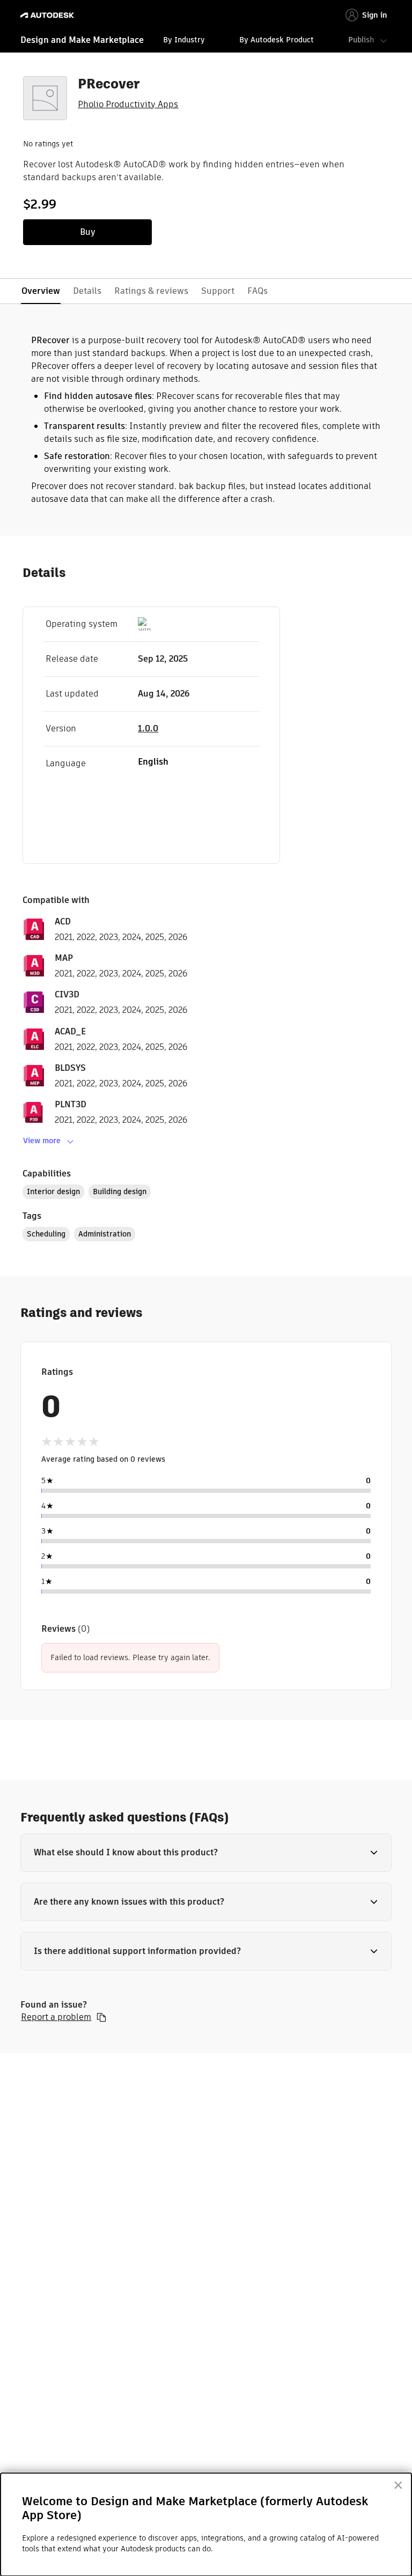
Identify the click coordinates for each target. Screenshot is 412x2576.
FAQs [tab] (257, 291)
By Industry (184, 40)
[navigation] (206, 41)
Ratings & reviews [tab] (151, 291)
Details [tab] (87, 291)
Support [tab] (218, 291)
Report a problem (56, 2017)
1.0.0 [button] (148, 728)
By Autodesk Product (277, 40)
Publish (361, 40)
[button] (206, 1853)
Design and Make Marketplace (82, 40)
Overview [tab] (41, 291)
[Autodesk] (49, 15)
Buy (88, 232)
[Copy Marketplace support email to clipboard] (101, 2017)
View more (42, 1141)
